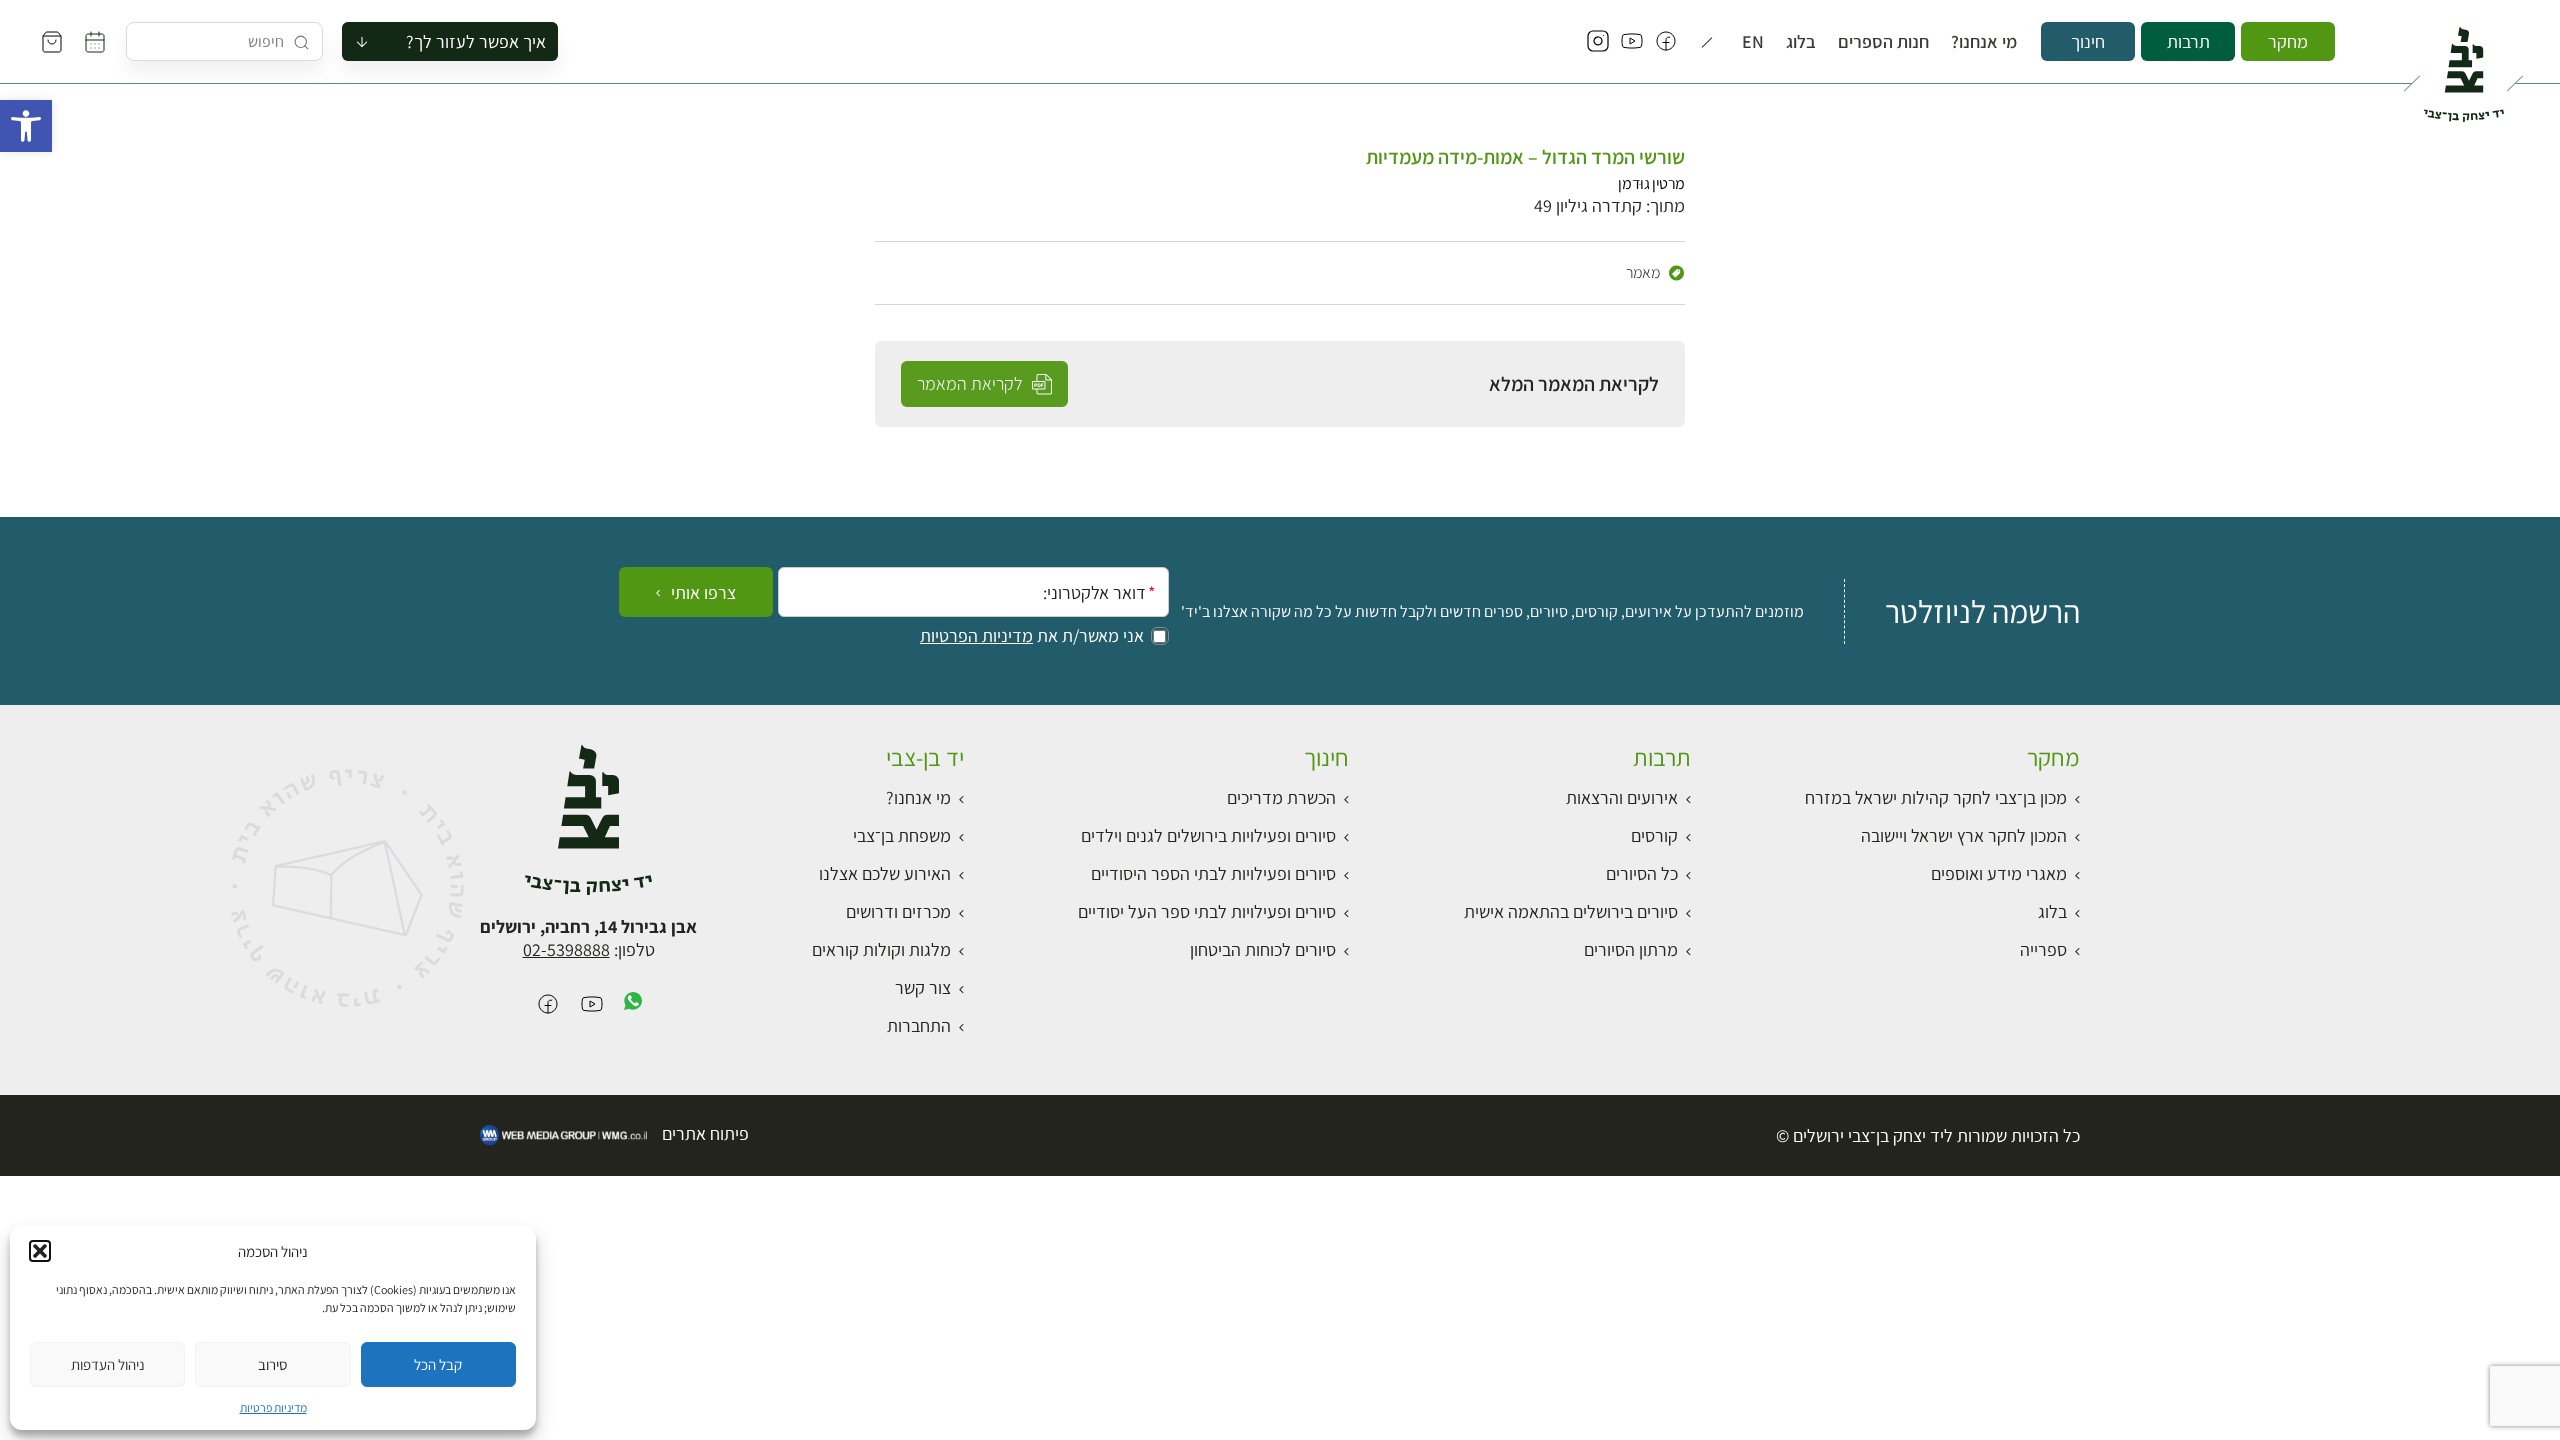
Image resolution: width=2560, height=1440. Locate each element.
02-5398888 (566, 949)
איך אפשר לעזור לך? (476, 41)
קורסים (1654, 835)
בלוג (1801, 42)
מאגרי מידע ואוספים (1999, 873)
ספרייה (2043, 949)
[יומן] (95, 42)
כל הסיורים (1642, 873)
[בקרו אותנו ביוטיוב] (1632, 42)
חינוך (2088, 41)
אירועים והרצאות (1622, 797)
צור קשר (923, 987)
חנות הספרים (1883, 42)
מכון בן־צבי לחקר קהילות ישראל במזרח (1936, 797)
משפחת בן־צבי (902, 835)
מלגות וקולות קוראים (881, 949)
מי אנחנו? (1984, 42)
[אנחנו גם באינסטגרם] (1598, 42)
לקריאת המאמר (971, 383)
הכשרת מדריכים (1281, 797)
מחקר (2288, 41)
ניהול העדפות (108, 1364)
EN (1753, 42)
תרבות (2188, 41)
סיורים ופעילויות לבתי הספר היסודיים (1213, 873)
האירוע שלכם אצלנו (885, 873)
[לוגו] (2463, 66)
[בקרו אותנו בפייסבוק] (1666, 42)
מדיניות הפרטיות (976, 636)
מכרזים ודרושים (898, 911)
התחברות (919, 1025)
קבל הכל (438, 1364)
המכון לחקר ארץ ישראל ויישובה (1964, 835)
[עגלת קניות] (52, 42)
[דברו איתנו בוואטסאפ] (633, 1005)
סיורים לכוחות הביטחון (1263, 949)
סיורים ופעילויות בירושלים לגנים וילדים (1208, 835)
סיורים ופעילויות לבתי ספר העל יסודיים (1207, 911)
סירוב (272, 1364)
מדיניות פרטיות (273, 1407)
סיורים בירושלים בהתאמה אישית (1571, 911)
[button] (26, 126)
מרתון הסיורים (1631, 949)
